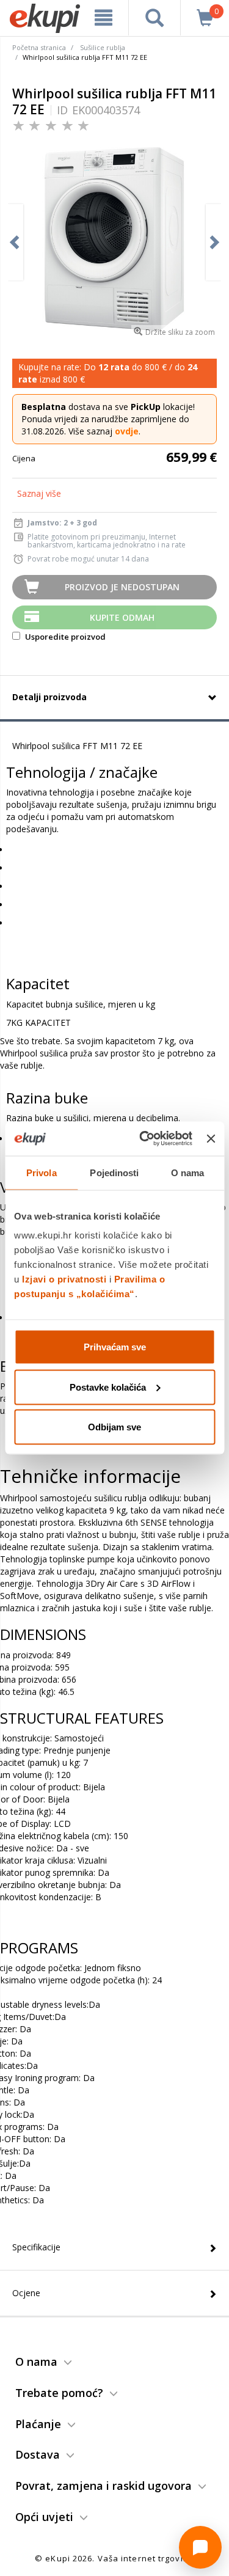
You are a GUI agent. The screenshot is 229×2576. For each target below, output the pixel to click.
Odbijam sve (114, 1427)
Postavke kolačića (108, 1387)
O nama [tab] (188, 1172)
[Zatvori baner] (211, 1138)
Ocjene (26, 2293)
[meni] (104, 18)
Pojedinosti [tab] (114, 1172)
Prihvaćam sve (115, 1347)
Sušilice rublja (103, 47)
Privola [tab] (42, 1172)
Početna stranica (39, 47)
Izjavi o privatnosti (64, 1279)
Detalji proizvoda (49, 697)
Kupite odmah (122, 617)
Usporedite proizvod (64, 637)
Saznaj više (39, 493)
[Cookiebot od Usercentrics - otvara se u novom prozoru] (144, 1139)
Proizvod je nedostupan (122, 587)
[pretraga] (154, 18)
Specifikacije (36, 2247)
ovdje (127, 431)
